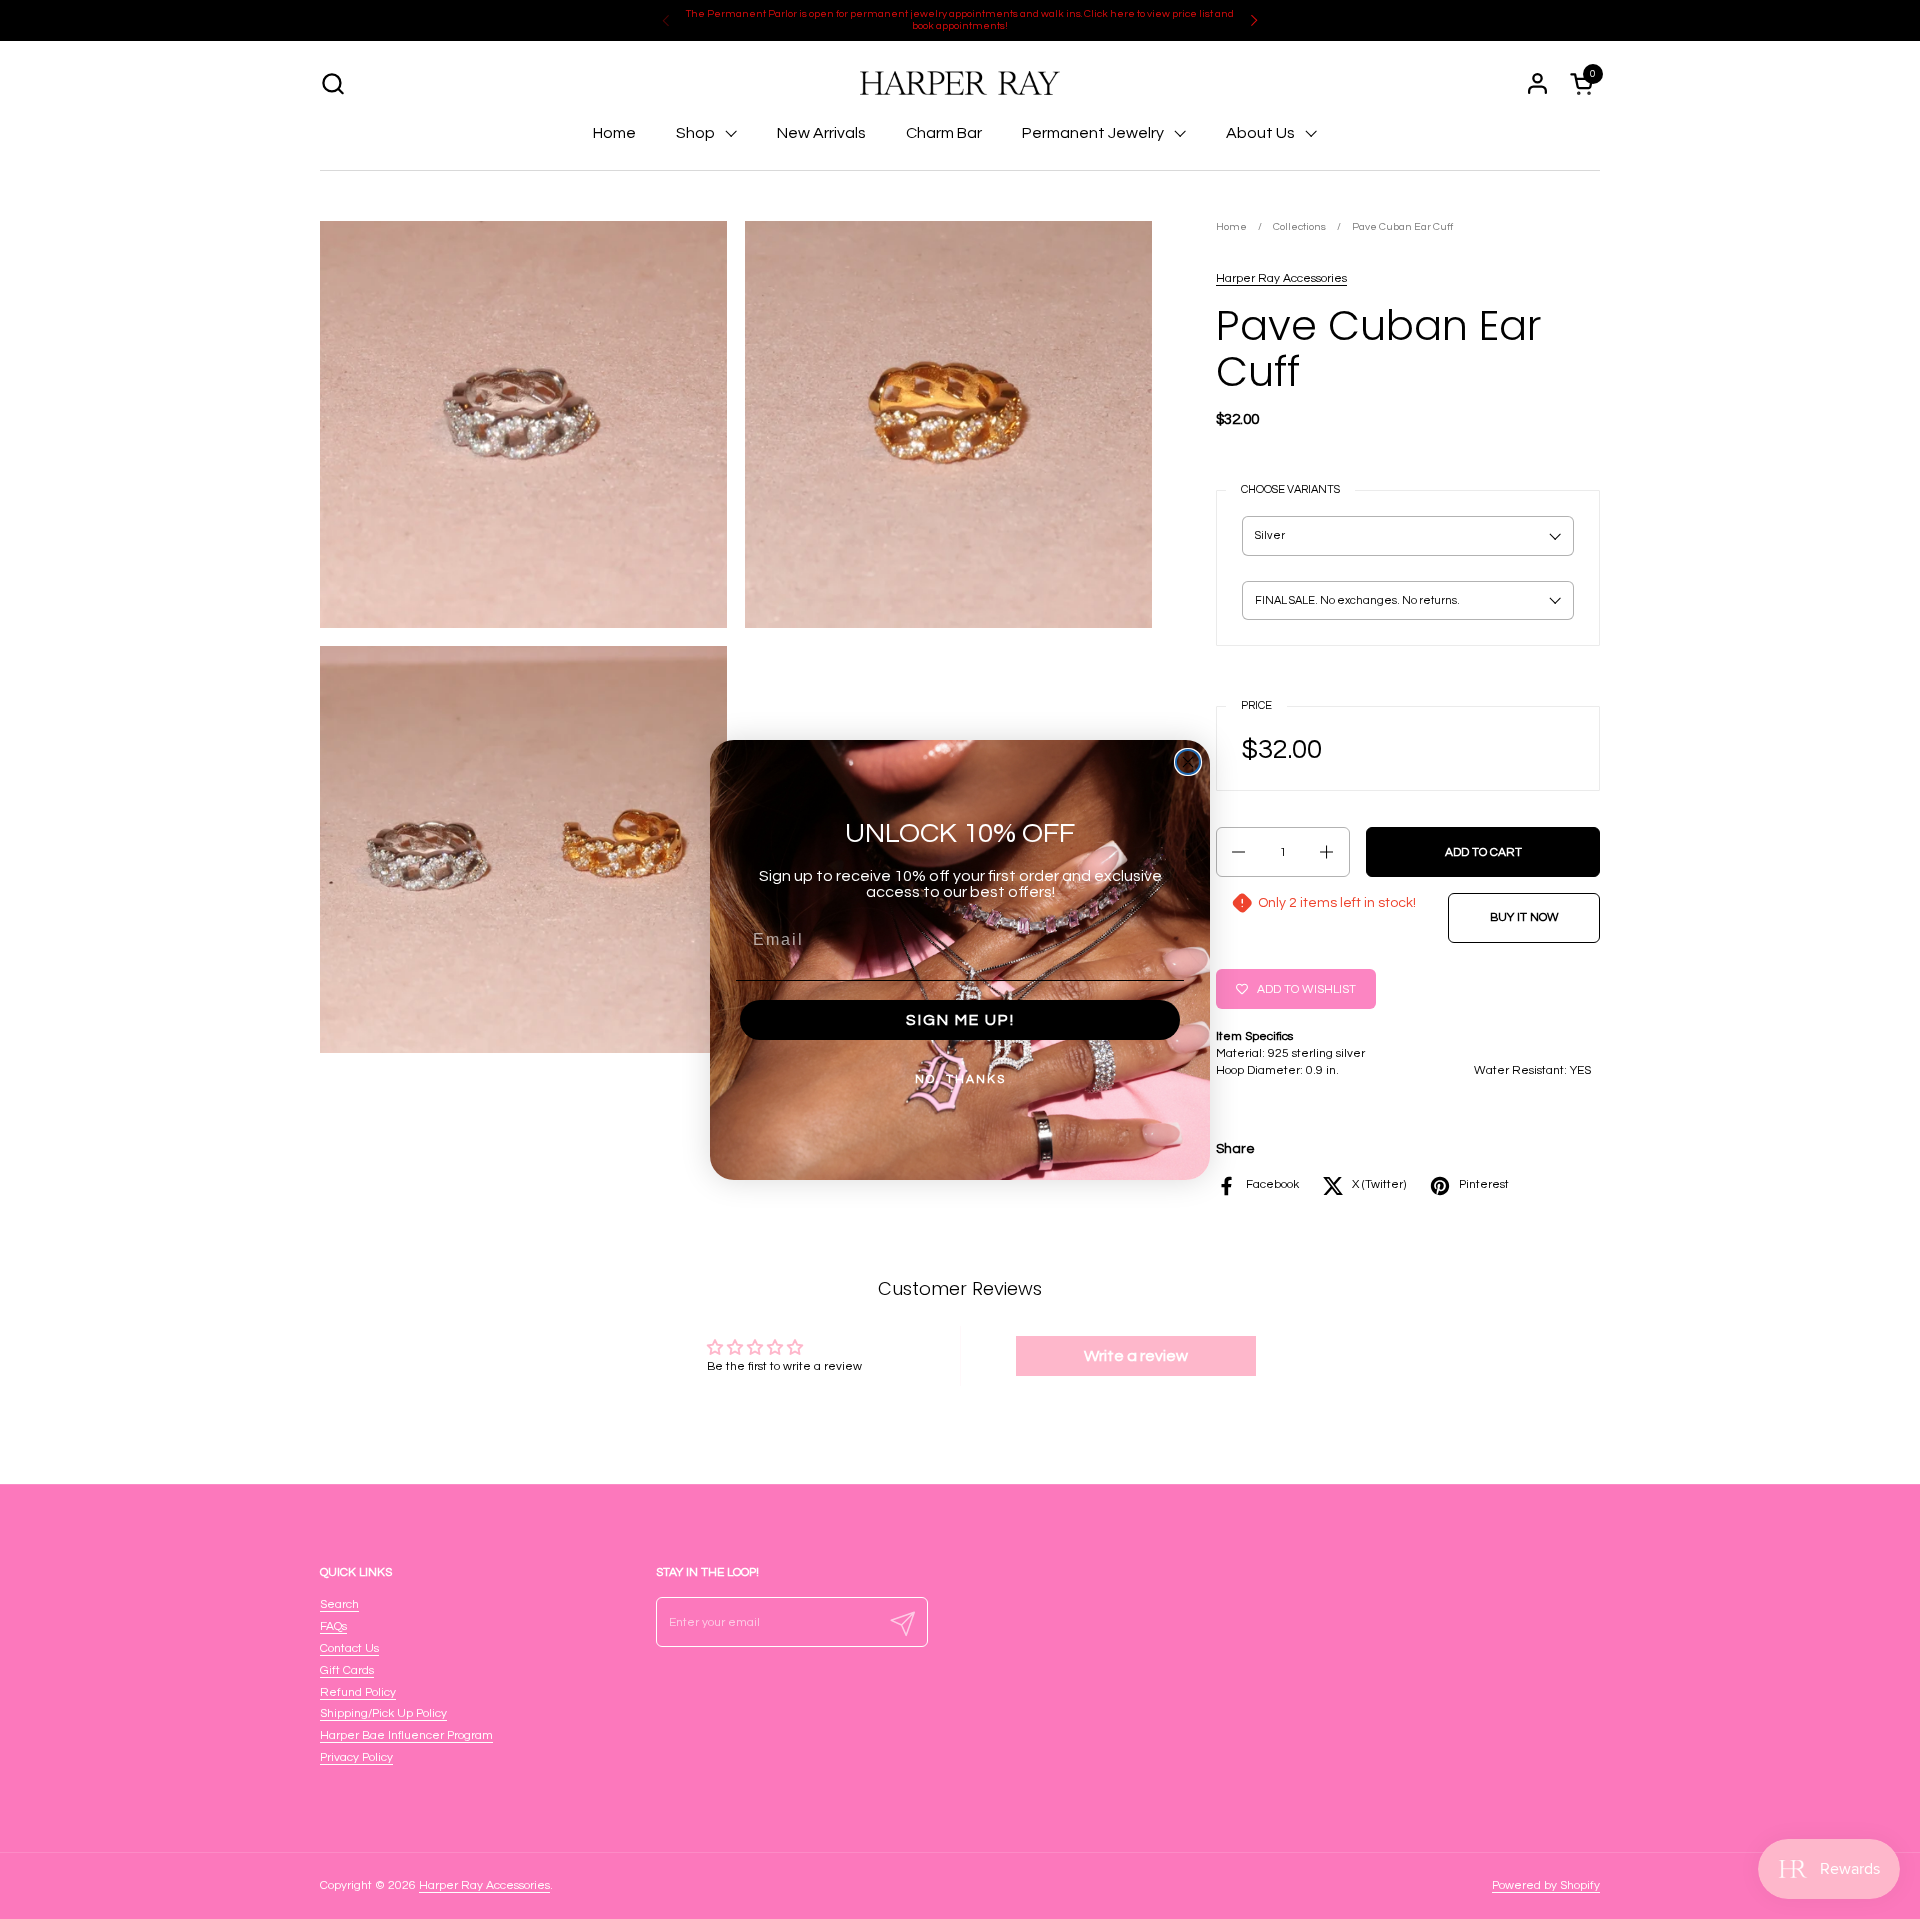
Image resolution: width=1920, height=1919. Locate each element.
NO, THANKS (960, 1079)
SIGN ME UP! (960, 1020)
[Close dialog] (1188, 762)
